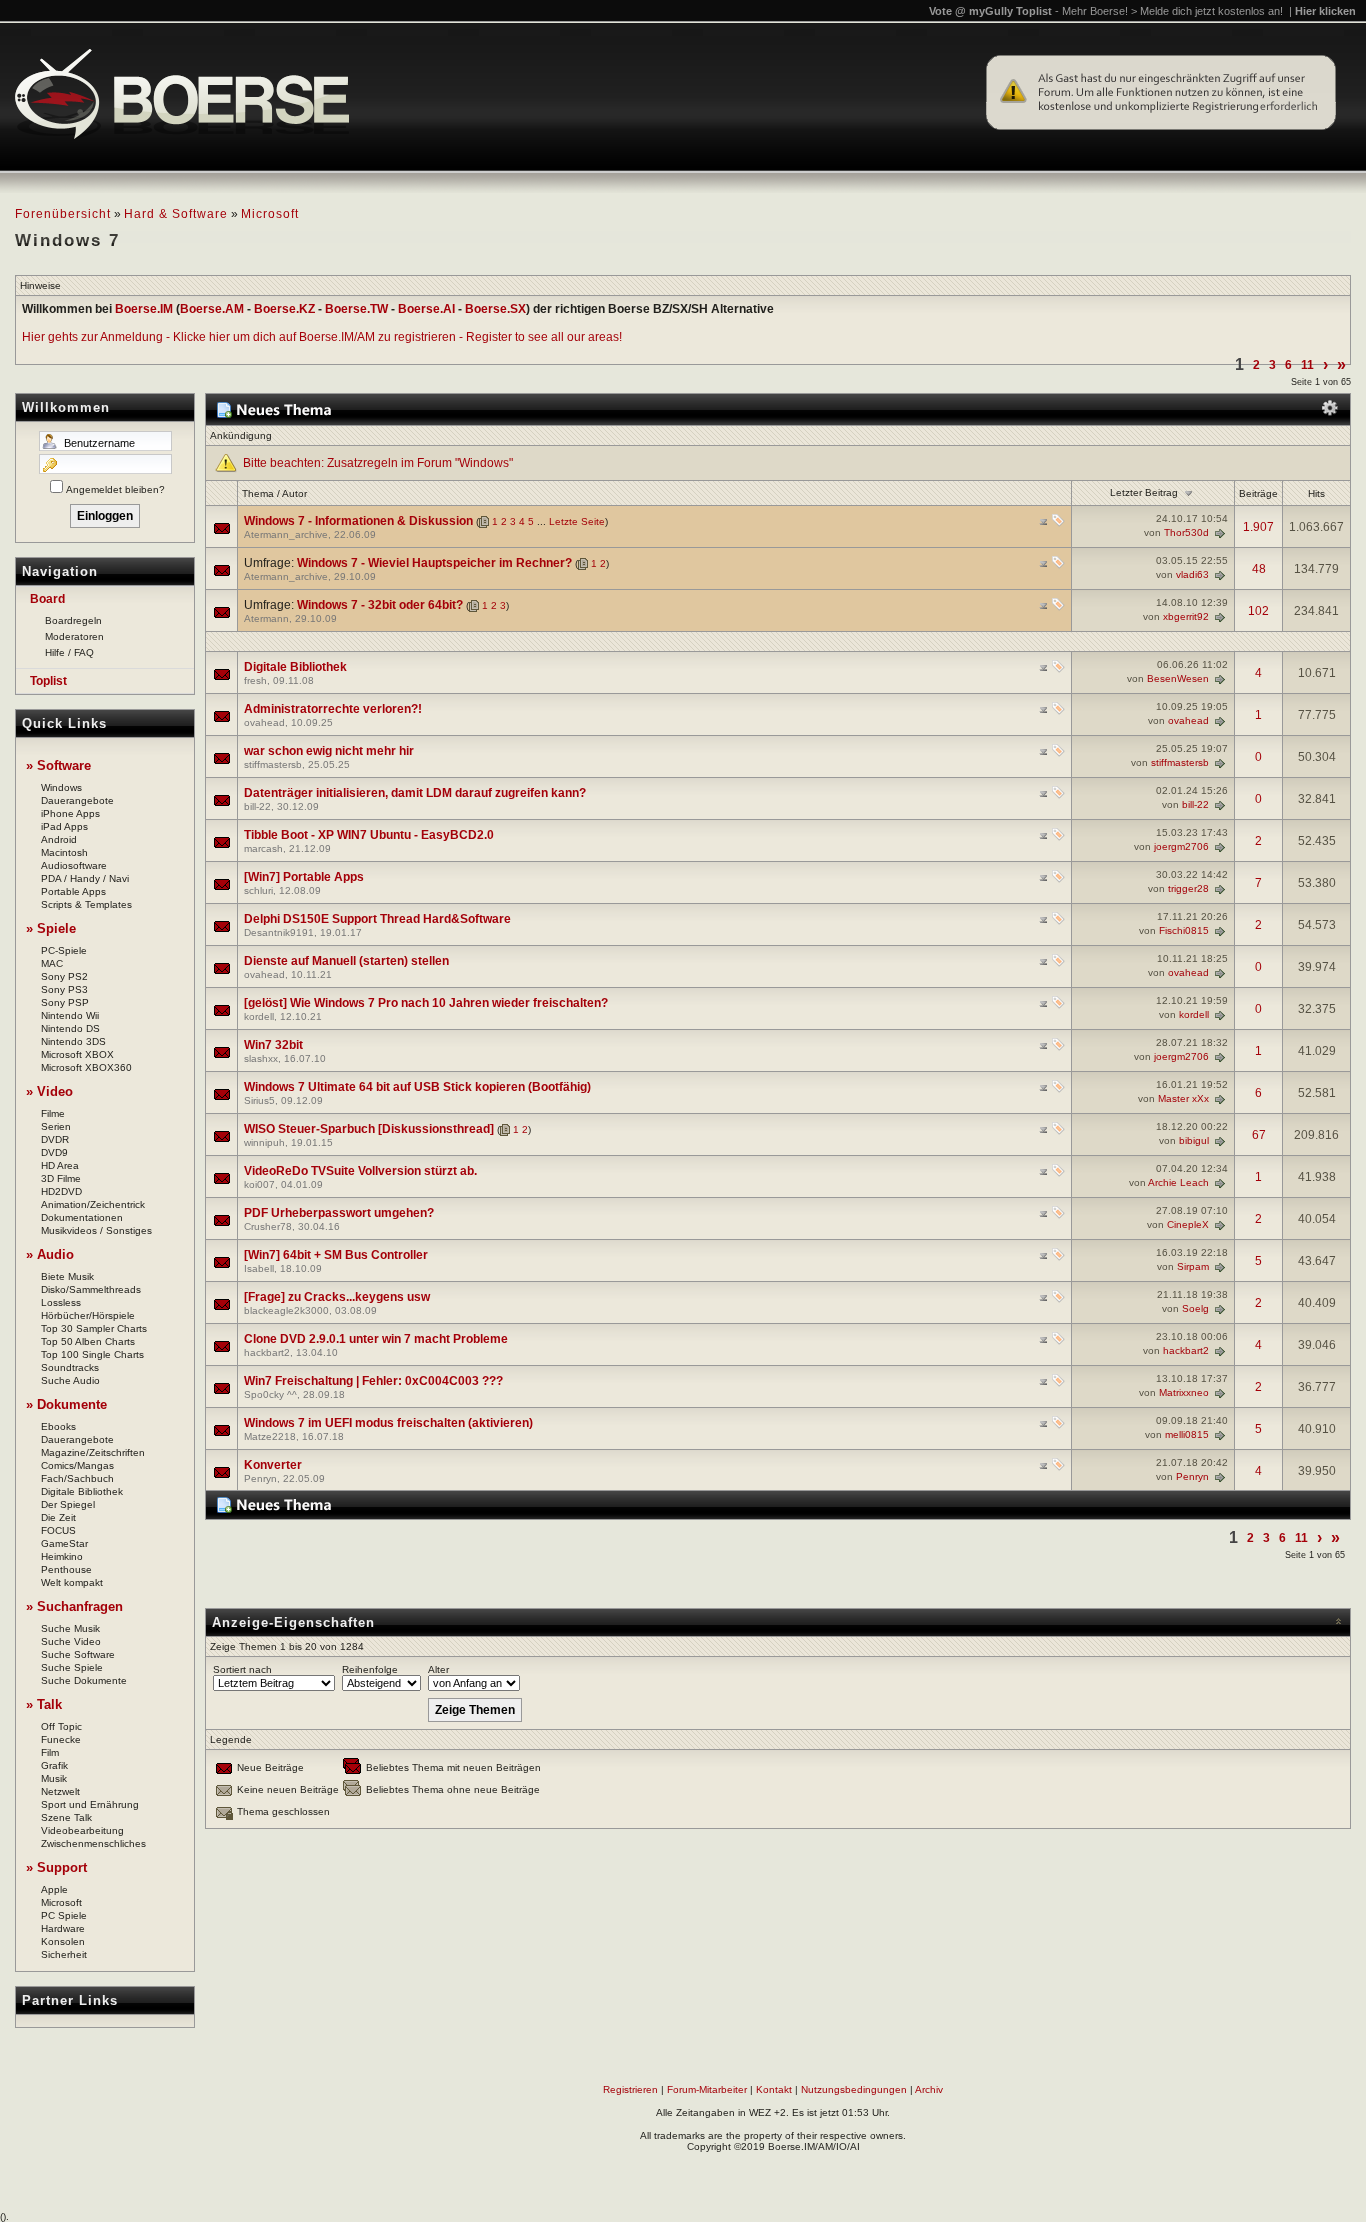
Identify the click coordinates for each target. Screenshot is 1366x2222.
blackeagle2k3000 (286, 1310)
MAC (52, 963)
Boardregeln (73, 620)
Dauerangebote (77, 800)
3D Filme (61, 1178)
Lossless (61, 1302)
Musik (54, 1778)
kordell (259, 1016)
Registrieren (630, 2089)
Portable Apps (73, 891)
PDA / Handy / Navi (85, 878)
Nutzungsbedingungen (854, 2089)
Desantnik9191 (279, 932)
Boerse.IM (144, 309)
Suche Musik (70, 1628)
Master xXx (1183, 1098)
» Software (58, 765)
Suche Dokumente (84, 1680)
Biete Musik (67, 1276)
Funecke (61, 1739)
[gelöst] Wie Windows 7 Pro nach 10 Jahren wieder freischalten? (426, 1003)
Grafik (54, 1765)
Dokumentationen (82, 1217)
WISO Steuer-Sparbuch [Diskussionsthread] (369, 1129)
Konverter (273, 1465)
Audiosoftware (74, 865)
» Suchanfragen (74, 1606)
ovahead (264, 722)
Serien (56, 1126)
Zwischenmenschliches (93, 1843)
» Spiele (51, 928)
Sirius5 (259, 1100)
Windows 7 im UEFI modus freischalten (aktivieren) (388, 1423)
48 (1259, 569)
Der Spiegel (68, 1504)
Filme (53, 1113)
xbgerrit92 (1186, 616)
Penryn (260, 1478)
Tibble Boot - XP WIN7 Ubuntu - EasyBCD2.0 (369, 835)
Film (50, 1752)
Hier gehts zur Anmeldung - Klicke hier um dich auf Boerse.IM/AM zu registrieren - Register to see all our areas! (322, 337)
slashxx (261, 1058)
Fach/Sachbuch (77, 1478)
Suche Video (71, 1641)
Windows (61, 787)
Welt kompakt (72, 1582)
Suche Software (78, 1654)
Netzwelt (60, 1791)
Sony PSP (65, 1002)
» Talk (44, 1704)
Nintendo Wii (70, 1015)
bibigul (1194, 1140)
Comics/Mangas (77, 1465)
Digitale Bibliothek (82, 1491)
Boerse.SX (495, 309)
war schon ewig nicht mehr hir (329, 751)
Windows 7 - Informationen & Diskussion (358, 521)
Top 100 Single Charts (92, 1354)
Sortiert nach (242, 1669)
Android (59, 839)
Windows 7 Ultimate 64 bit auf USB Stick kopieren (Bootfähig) (417, 1087)
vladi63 (1192, 574)
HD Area (60, 1165)
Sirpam (1193, 1266)
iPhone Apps (70, 813)
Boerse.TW (356, 309)
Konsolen (63, 1941)
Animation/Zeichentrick (93, 1204)
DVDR (55, 1139)
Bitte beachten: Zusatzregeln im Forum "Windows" (378, 463)
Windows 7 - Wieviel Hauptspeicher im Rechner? (434, 563)
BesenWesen (1178, 678)
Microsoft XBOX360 (86, 1067)
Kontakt (774, 2089)
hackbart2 (267, 1352)
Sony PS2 (64, 976)
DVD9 (54, 1152)
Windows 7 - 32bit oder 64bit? (380, 605)
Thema (258, 493)
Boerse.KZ (284, 309)
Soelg (1195, 1308)
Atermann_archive (286, 534)
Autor (294, 493)
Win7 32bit (273, 1045)
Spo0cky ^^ (270, 1394)
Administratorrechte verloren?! (333, 709)
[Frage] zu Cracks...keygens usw (337, 1297)
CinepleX (1188, 1224)
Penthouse (66, 1569)
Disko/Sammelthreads (91, 1289)
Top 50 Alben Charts (88, 1341)
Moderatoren (74, 636)
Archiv (929, 2089)
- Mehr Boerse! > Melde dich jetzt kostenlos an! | (1205, 11)
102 (1258, 611)
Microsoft (270, 214)
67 (1259, 1135)
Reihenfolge (370, 1669)
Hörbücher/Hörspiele (88, 1315)
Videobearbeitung (82, 1830)
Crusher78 (268, 1226)
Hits (1316, 493)
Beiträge (1258, 493)
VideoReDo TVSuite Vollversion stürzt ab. (360, 1171)
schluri (258, 890)
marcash (263, 848)
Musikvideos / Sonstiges (96, 1230)
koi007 (259, 1184)
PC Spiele (64, 1915)
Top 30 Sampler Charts (94, 1328)
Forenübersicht (63, 214)
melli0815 (1187, 1434)
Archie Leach (1178, 1182)
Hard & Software (176, 214)
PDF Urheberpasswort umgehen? (339, 1213)
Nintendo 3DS (73, 1041)
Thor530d (1186, 532)
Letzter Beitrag (1144, 492)
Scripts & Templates (86, 904)
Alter (438, 1669)
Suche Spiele (72, 1667)
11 (1307, 365)
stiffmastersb (273, 764)
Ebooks (58, 1426)
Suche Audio (70, 1380)
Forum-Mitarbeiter (707, 2089)
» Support (56, 1867)
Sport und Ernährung (90, 1804)
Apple (54, 1889)
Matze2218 (270, 1436)
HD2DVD (61, 1191)
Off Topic (61, 1726)
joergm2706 (1181, 846)
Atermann (266, 618)
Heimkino (62, 1556)
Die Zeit (58, 1517)
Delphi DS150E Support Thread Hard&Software (377, 919)
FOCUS (58, 1530)
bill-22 (257, 806)
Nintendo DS (70, 1028)
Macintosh (64, 852)
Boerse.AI (426, 309)
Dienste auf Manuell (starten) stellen (346, 961)
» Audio (50, 1254)
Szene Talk (66, 1817)
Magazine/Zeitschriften (93, 1452)
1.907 (1258, 527)
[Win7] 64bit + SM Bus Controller (336, 1255)
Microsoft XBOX (77, 1054)
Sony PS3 (64, 989)
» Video (49, 1091)
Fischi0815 (1184, 930)
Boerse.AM (212, 309)
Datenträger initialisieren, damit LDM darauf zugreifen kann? (415, 793)
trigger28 (1188, 888)
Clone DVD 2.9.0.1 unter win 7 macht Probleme (376, 1339)
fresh (255, 680)
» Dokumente (66, 1404)
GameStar (64, 1543)
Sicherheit (64, 1954)
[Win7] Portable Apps (304, 877)
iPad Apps (64, 826)
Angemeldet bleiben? (115, 489)
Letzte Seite (577, 521)
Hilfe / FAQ (69, 652)
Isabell (259, 1268)
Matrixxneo (1184, 1392)
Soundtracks (70, 1367)
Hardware (63, 1928)
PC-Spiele (64, 950)
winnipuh (264, 1142)
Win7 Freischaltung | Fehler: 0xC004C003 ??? (373, 1381)
